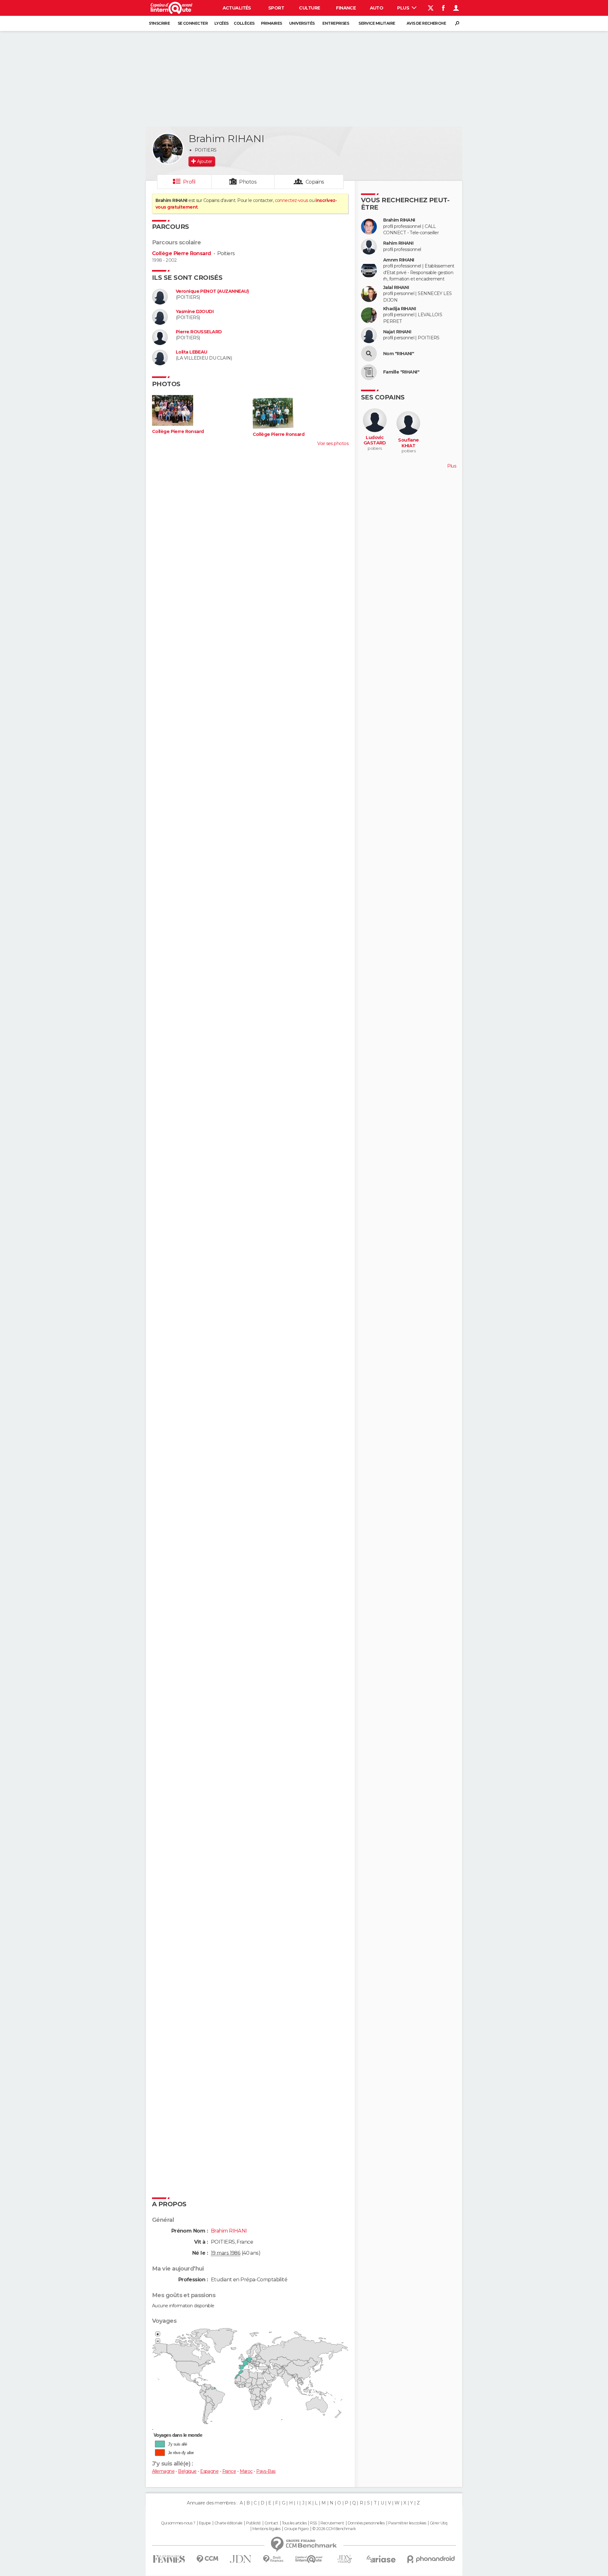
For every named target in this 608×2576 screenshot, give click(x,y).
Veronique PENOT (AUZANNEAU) (212, 291)
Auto (377, 8)
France (229, 2471)
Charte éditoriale (228, 2523)
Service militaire (377, 23)
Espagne (209, 2471)
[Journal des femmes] (169, 2559)
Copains (315, 182)
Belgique (187, 2471)
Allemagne (163, 2471)
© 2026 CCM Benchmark (334, 2529)
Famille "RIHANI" (401, 372)
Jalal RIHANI (396, 288)
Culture (309, 8)
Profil (189, 182)
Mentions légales (266, 2529)
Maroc (246, 2471)
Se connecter (193, 23)
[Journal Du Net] (241, 2559)
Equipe (205, 2523)
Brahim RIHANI (399, 220)
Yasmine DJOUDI (195, 312)
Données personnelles (366, 2523)
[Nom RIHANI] (369, 354)
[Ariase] (381, 2559)
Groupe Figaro (296, 2529)
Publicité (253, 2523)
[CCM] (207, 2559)
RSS (313, 2523)
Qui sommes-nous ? (178, 2523)
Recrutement (332, 2523)
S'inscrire (159, 23)
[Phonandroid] (431, 2559)
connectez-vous (291, 200)
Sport (276, 8)
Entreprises (336, 23)
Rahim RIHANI (398, 243)
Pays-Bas (266, 2471)
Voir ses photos (333, 443)
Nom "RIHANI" (399, 354)
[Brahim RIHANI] (168, 149)
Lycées (222, 23)
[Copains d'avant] (309, 2559)
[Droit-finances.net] (273, 2559)
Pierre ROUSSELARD (199, 332)
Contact (271, 2523)
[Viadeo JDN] (345, 2559)
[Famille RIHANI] (369, 372)
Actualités (237, 8)
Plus (404, 8)
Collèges (244, 23)
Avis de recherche (426, 23)
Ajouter (204, 161)
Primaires (272, 23)
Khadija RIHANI (399, 309)
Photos (248, 182)
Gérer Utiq (438, 2523)
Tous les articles (294, 2523)
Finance (346, 8)
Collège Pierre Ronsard (182, 253)
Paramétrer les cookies (407, 2523)
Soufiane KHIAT (408, 443)
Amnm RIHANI (399, 260)
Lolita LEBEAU (192, 352)
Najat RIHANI (397, 332)
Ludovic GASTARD (375, 440)
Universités (302, 23)
